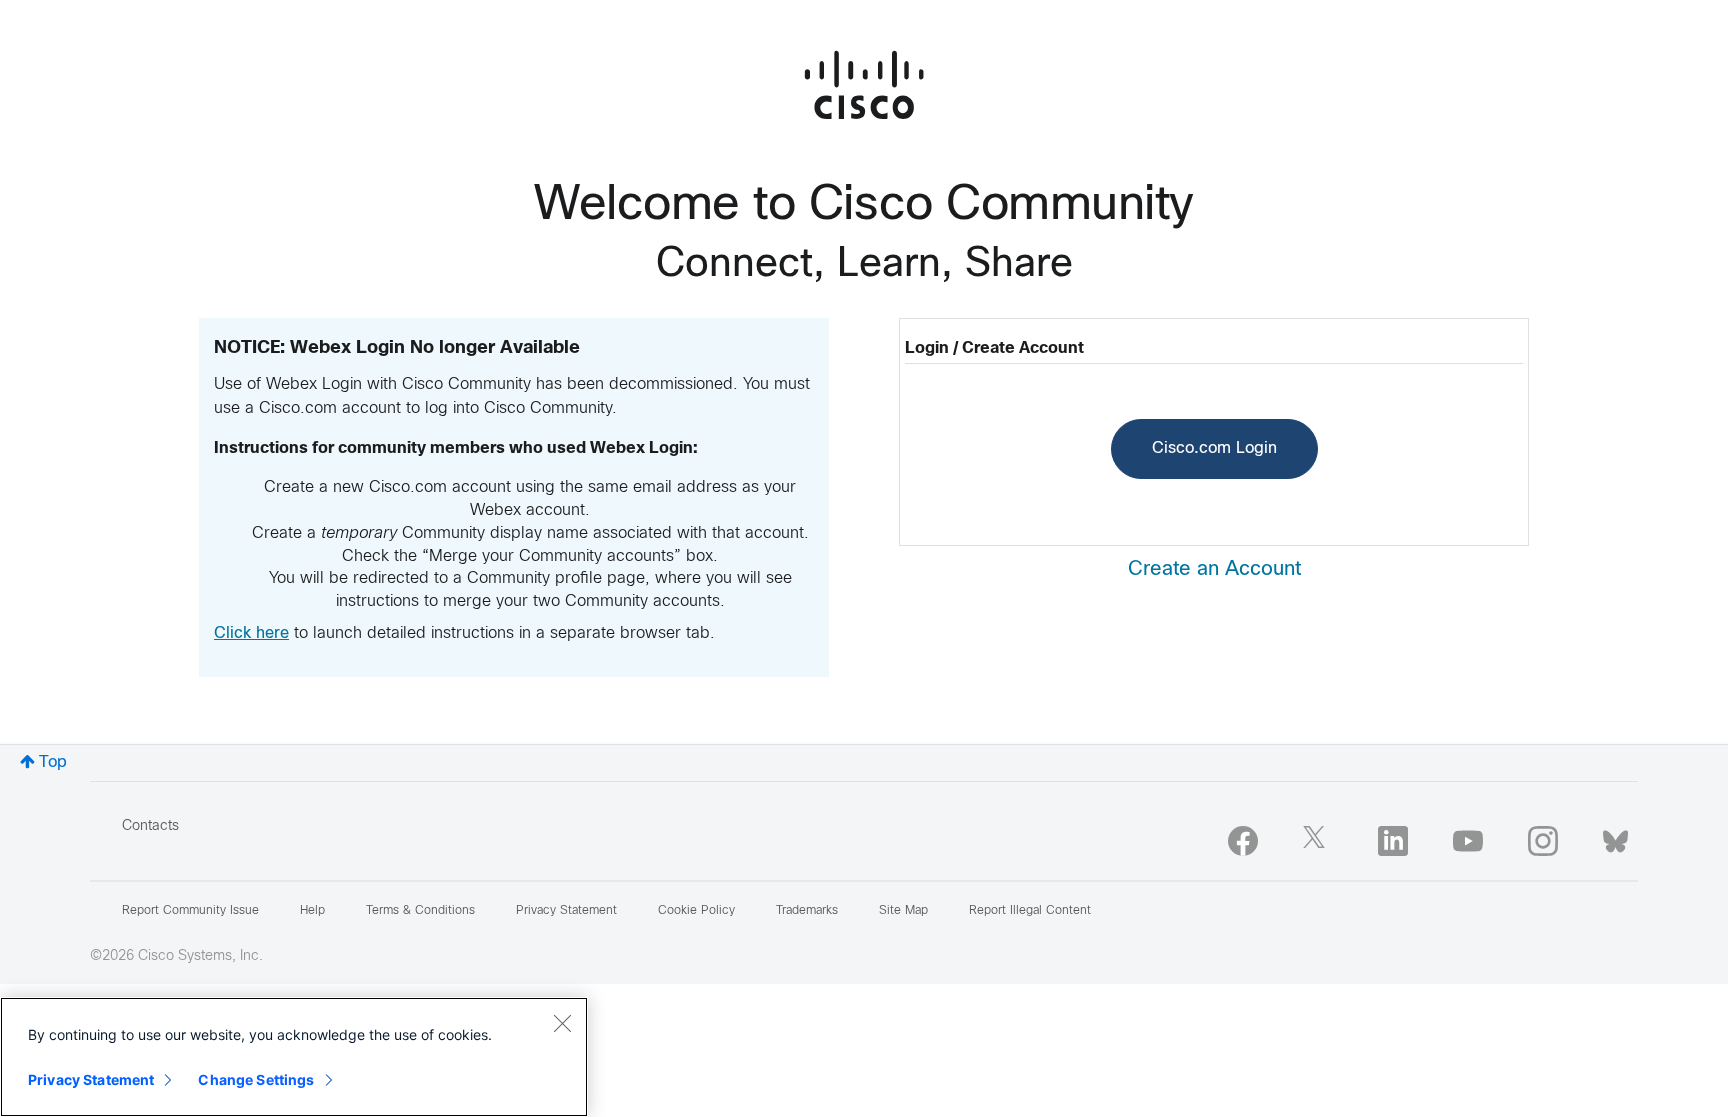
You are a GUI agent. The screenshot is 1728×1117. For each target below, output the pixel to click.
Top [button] (53, 762)
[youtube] (1468, 841)
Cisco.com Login (1214, 448)
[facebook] (1243, 841)
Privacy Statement (91, 1079)
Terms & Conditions (420, 911)
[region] (294, 1057)
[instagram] (1543, 841)
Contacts (150, 826)
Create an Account (1214, 569)
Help (312, 911)
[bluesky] (1615, 837)
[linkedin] (1393, 841)
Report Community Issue (190, 911)
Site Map (903, 911)
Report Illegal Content (1030, 911)
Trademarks (807, 911)
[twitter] (1318, 841)
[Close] (562, 1023)
